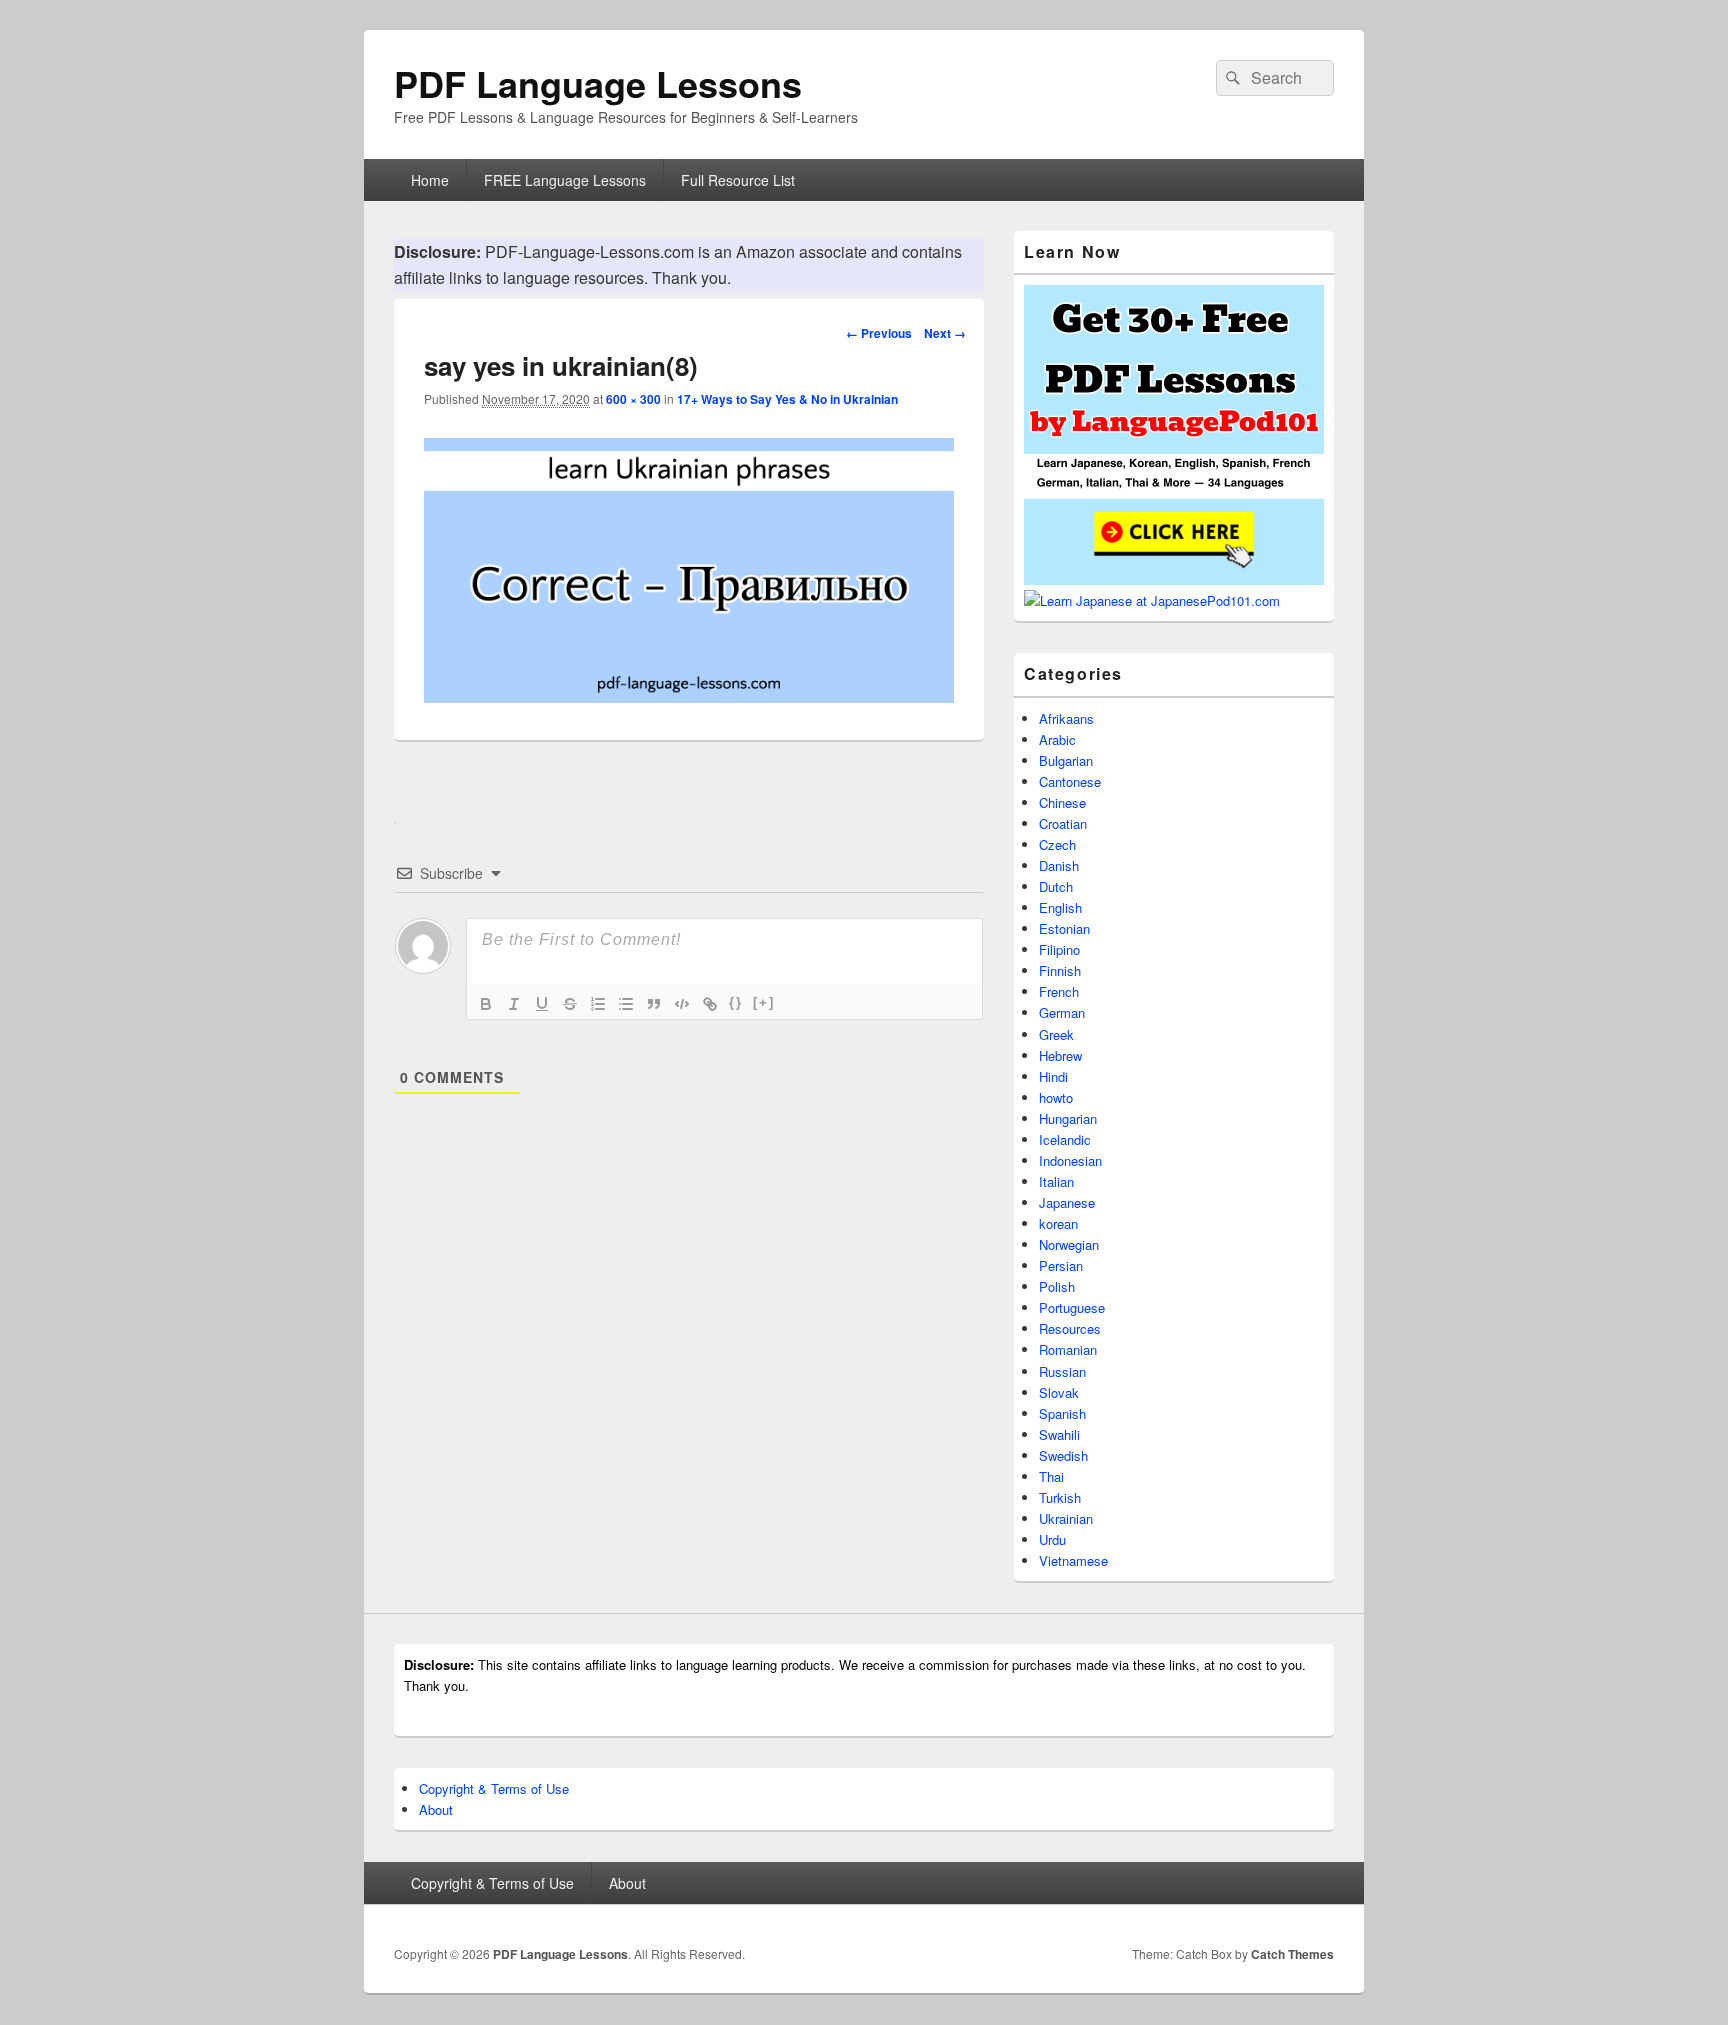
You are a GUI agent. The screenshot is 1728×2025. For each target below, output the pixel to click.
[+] (764, 1002)
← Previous (879, 333)
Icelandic (1065, 1139)
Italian (1056, 1181)
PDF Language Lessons (598, 83)
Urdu (1052, 1539)
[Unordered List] (626, 1004)
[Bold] (486, 1004)
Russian (1062, 1371)
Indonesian (1070, 1160)
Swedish (1063, 1455)
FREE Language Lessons (565, 180)
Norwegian (1069, 1244)
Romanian (1068, 1349)
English (1060, 907)
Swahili (1059, 1434)
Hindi (1053, 1076)
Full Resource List (738, 180)
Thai (1051, 1476)
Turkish (1060, 1497)
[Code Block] (682, 1004)
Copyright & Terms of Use (494, 1788)
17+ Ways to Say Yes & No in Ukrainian (787, 399)
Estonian (1064, 928)
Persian (1061, 1265)
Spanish (1062, 1413)
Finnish (1060, 970)
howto (1056, 1097)
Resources (1070, 1328)
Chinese (1062, 802)
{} (736, 1002)
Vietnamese (1073, 1560)
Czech (1057, 844)
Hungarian (1068, 1118)
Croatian (1063, 823)
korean (1058, 1223)
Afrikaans (1066, 718)
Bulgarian (1066, 760)
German (1062, 1012)
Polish (1057, 1286)
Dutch (1056, 886)
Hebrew (1060, 1055)
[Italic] (514, 1004)
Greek (1056, 1034)
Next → (945, 333)
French (1059, 991)
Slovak (1059, 1392)
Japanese (1067, 1202)
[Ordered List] (598, 1004)
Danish (1059, 865)
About (436, 1809)
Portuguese (1072, 1307)
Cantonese (1070, 781)
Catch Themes (1292, 1954)
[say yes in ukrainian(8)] (689, 696)
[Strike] (570, 1004)
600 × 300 (633, 399)
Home (430, 180)
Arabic (1057, 739)
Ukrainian (1066, 1518)
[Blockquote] (654, 1004)
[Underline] (542, 1004)
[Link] (710, 1004)
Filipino (1059, 949)
